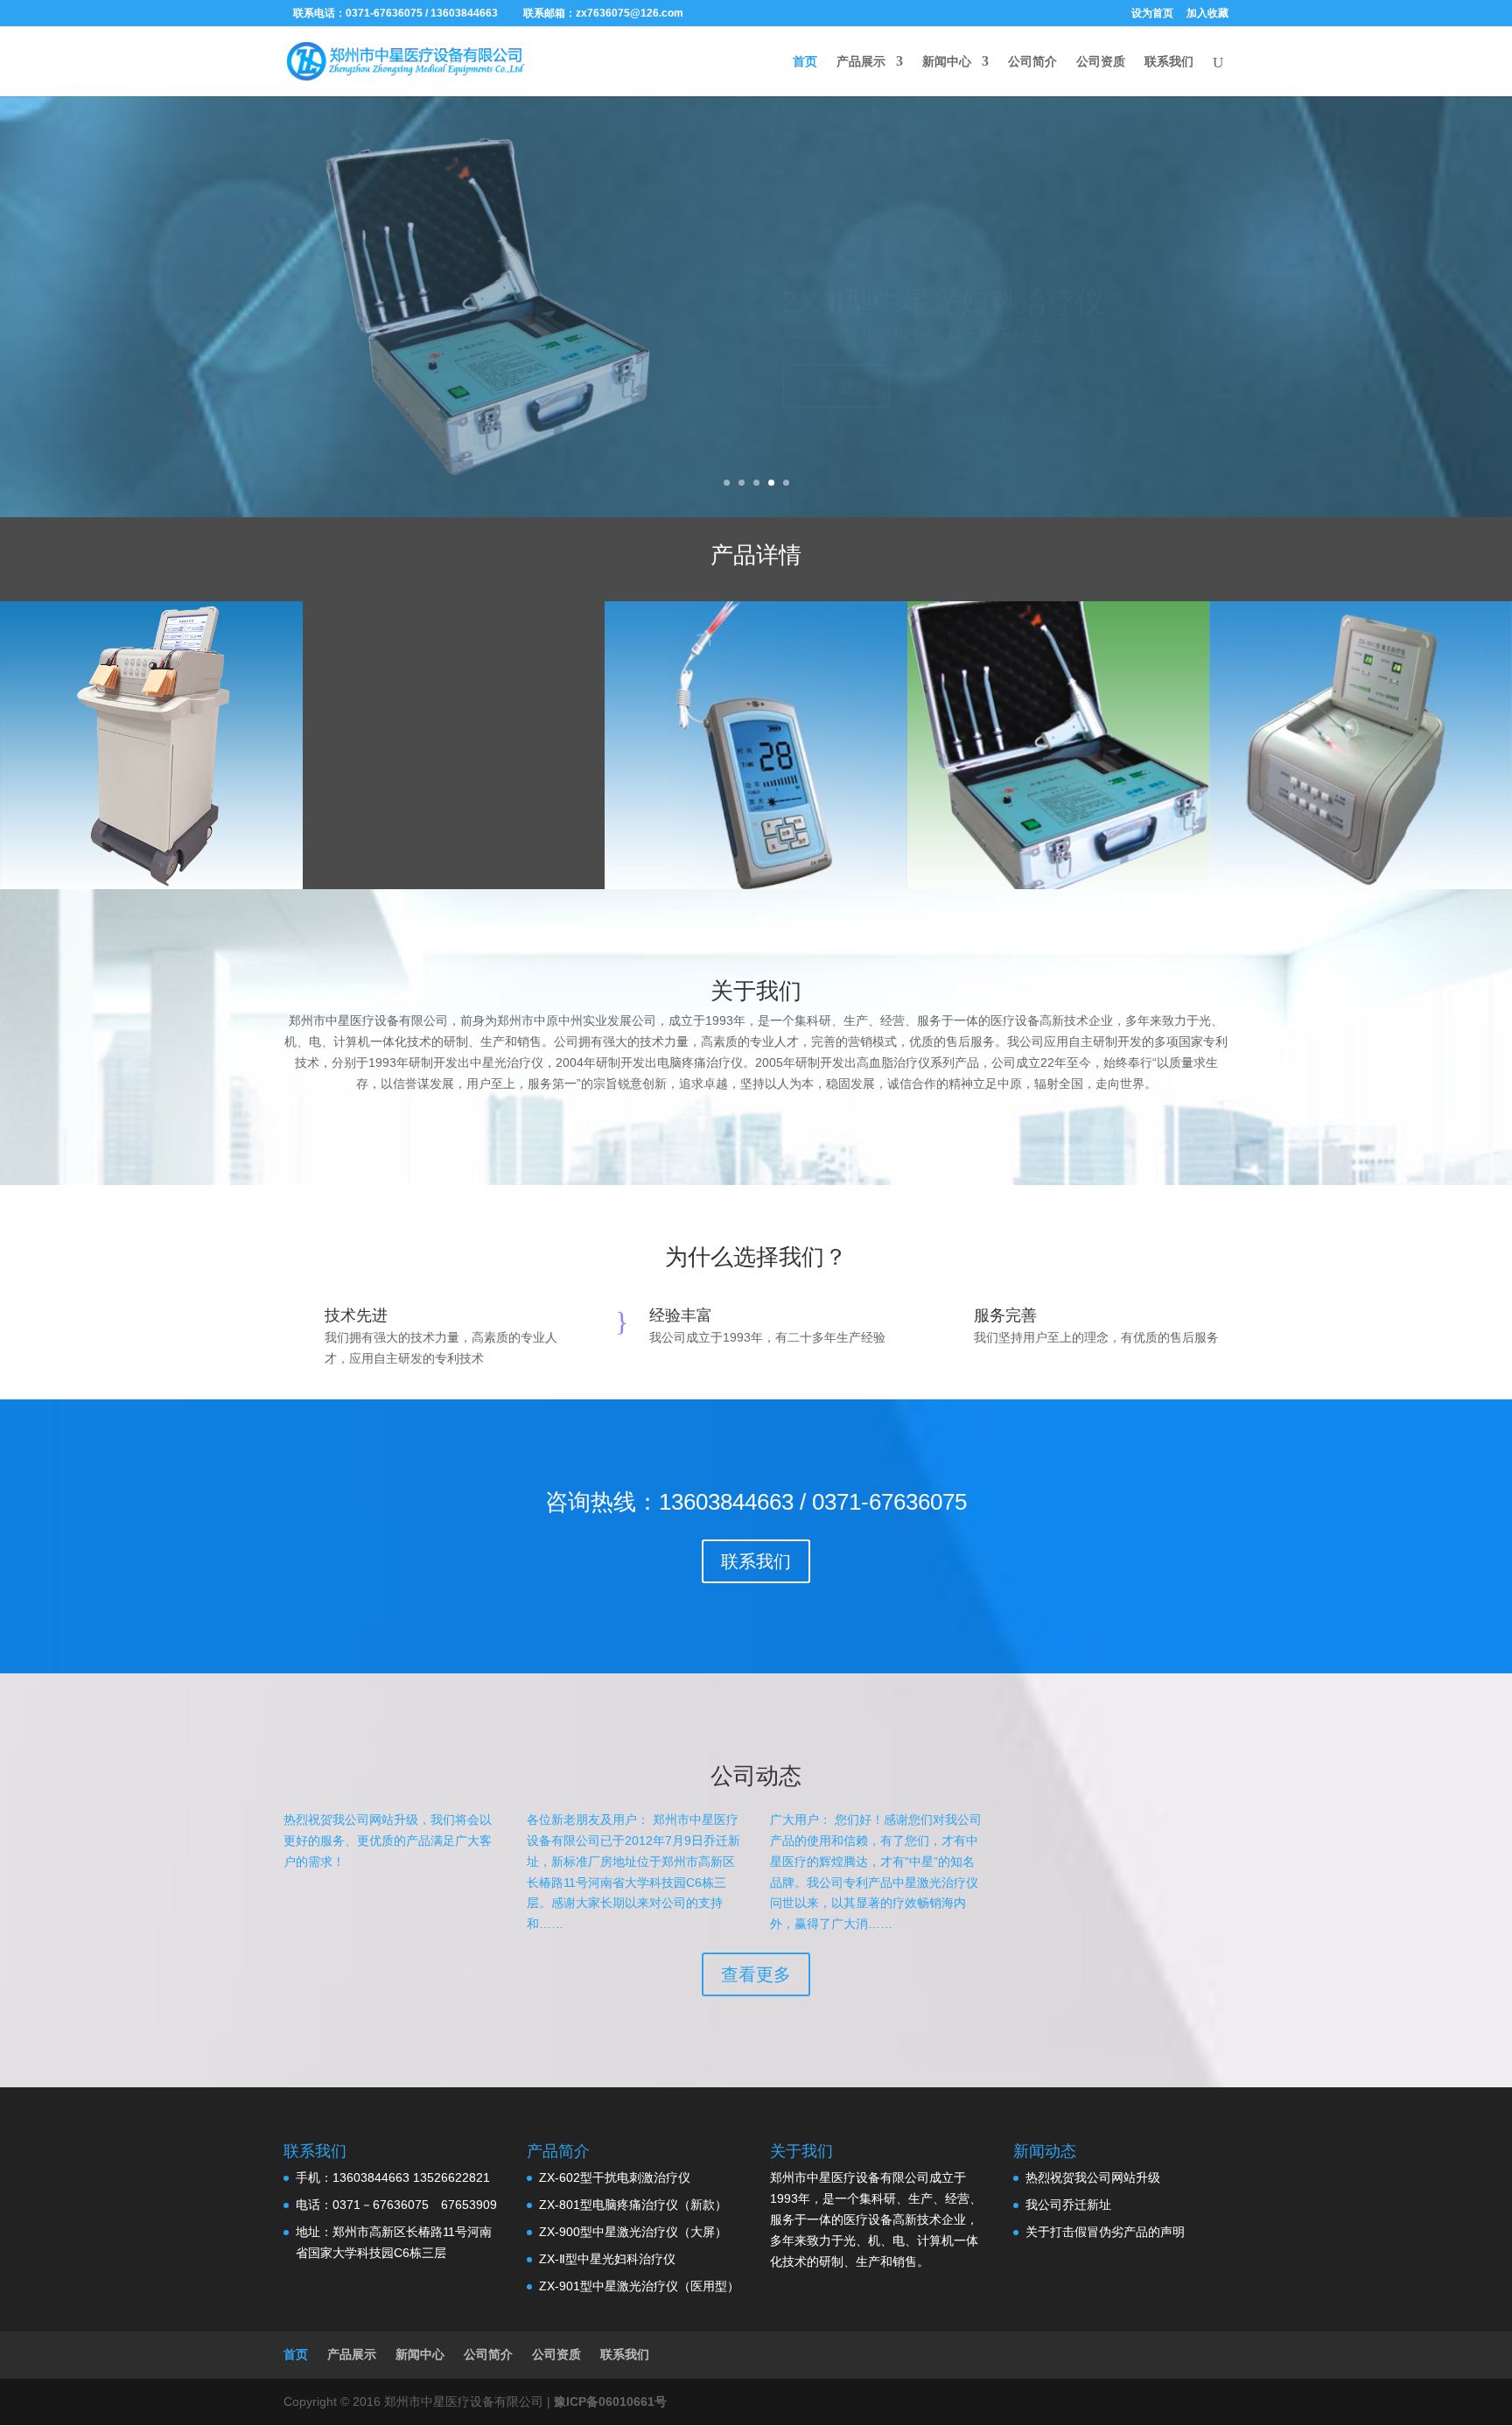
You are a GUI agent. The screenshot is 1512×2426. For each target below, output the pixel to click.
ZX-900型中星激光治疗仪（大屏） (633, 2232)
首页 (805, 62)
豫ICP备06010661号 (610, 2401)
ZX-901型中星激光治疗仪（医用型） (639, 2286)
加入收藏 (1207, 14)
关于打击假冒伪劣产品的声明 (1105, 2232)
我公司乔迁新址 (1068, 2205)
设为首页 (1152, 14)
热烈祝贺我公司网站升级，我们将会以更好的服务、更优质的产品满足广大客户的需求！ (388, 1841)
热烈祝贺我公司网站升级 (1093, 2177)
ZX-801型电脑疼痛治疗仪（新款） (633, 2205)
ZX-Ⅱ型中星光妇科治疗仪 (607, 2259)
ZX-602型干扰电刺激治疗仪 (615, 2177)
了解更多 (836, 345)
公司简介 (1032, 62)
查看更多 (756, 1974)
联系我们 (1169, 62)
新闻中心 (947, 62)
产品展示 (861, 62)
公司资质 (1101, 62)
